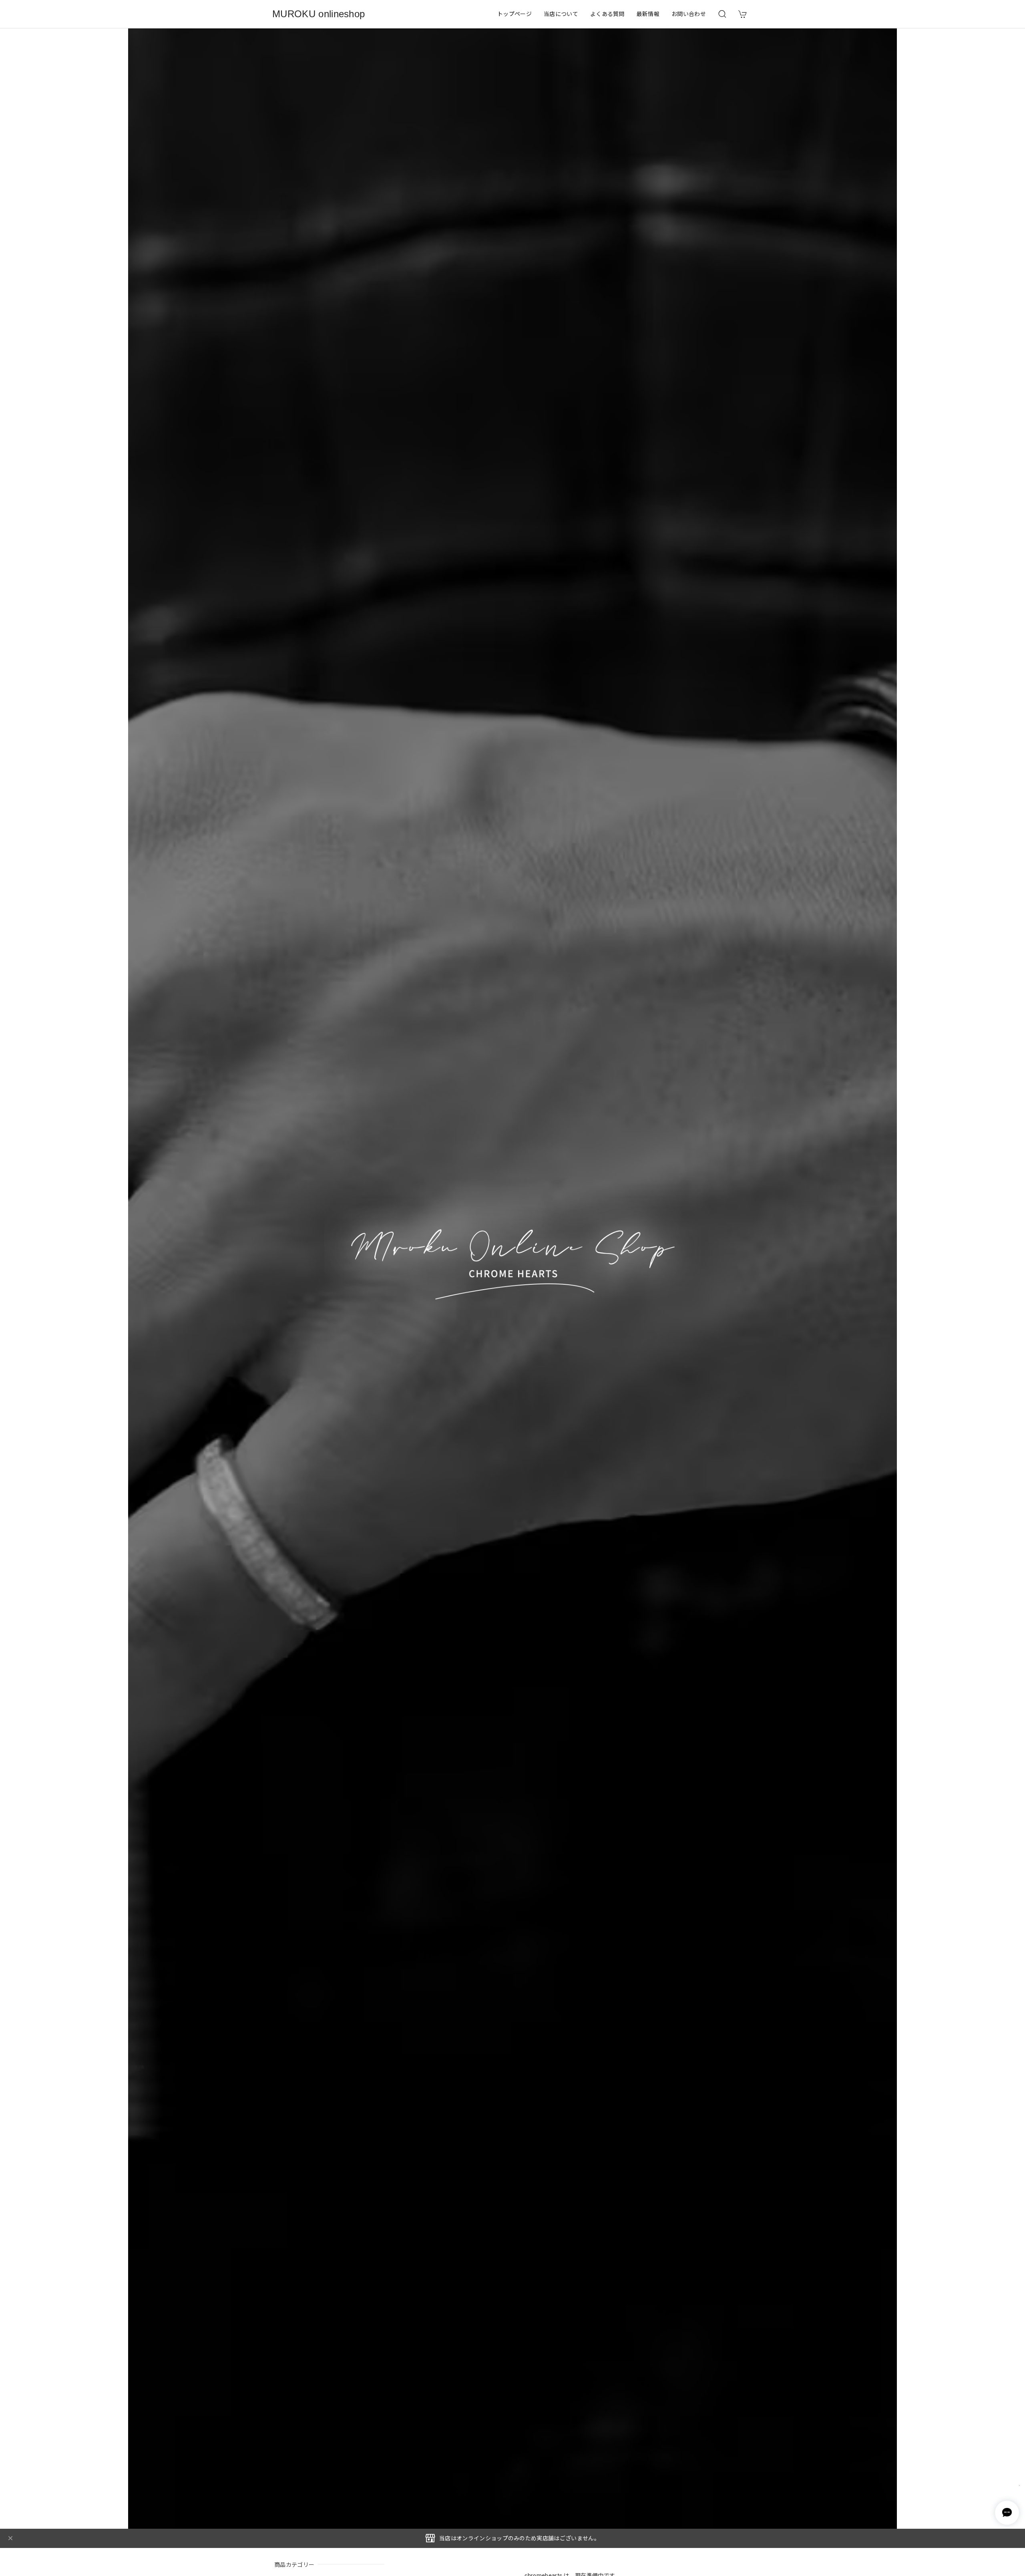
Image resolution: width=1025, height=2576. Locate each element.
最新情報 (648, 14)
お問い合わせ (689, 14)
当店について (561, 14)
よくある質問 (607, 14)
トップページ (515, 14)
